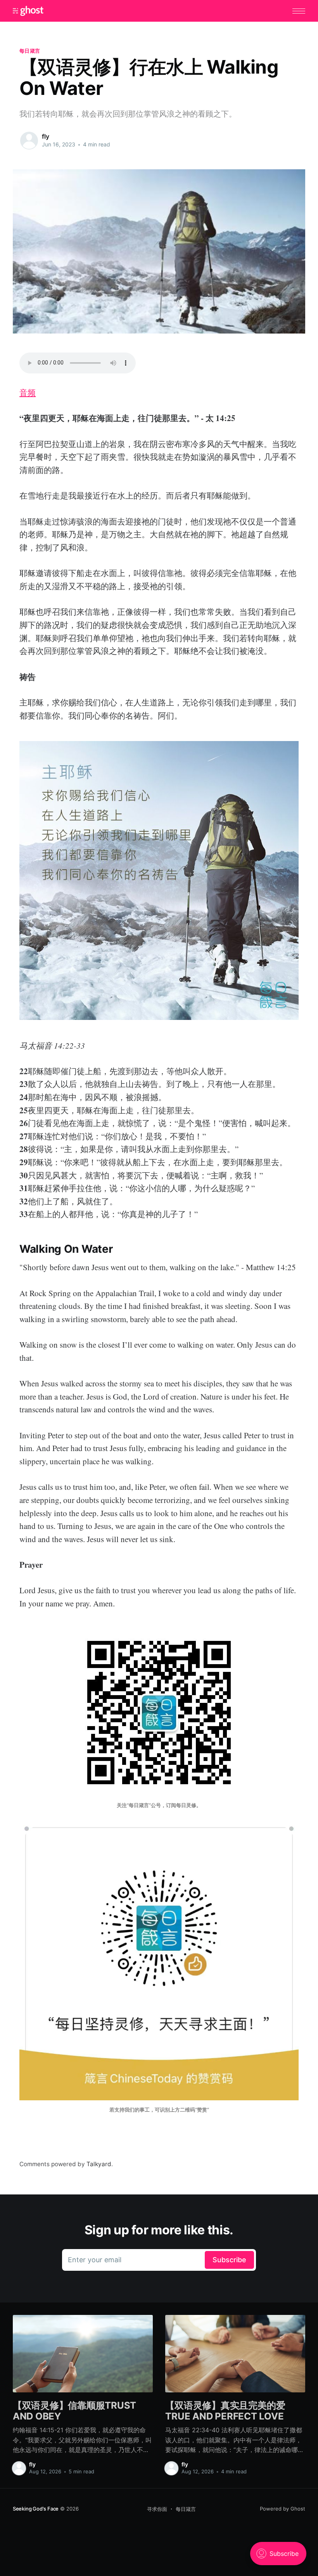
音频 (28, 392)
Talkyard (99, 2164)
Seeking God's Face (36, 2509)
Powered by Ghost (283, 2509)
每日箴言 (30, 51)
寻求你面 (157, 2509)
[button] (299, 11)
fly (46, 136)
